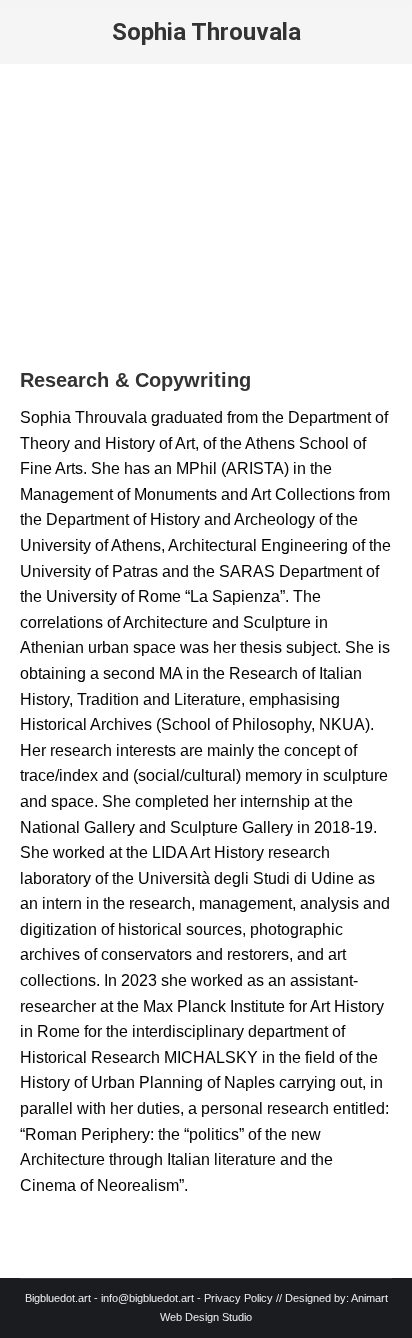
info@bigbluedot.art (147, 1298)
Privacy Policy (238, 1298)
